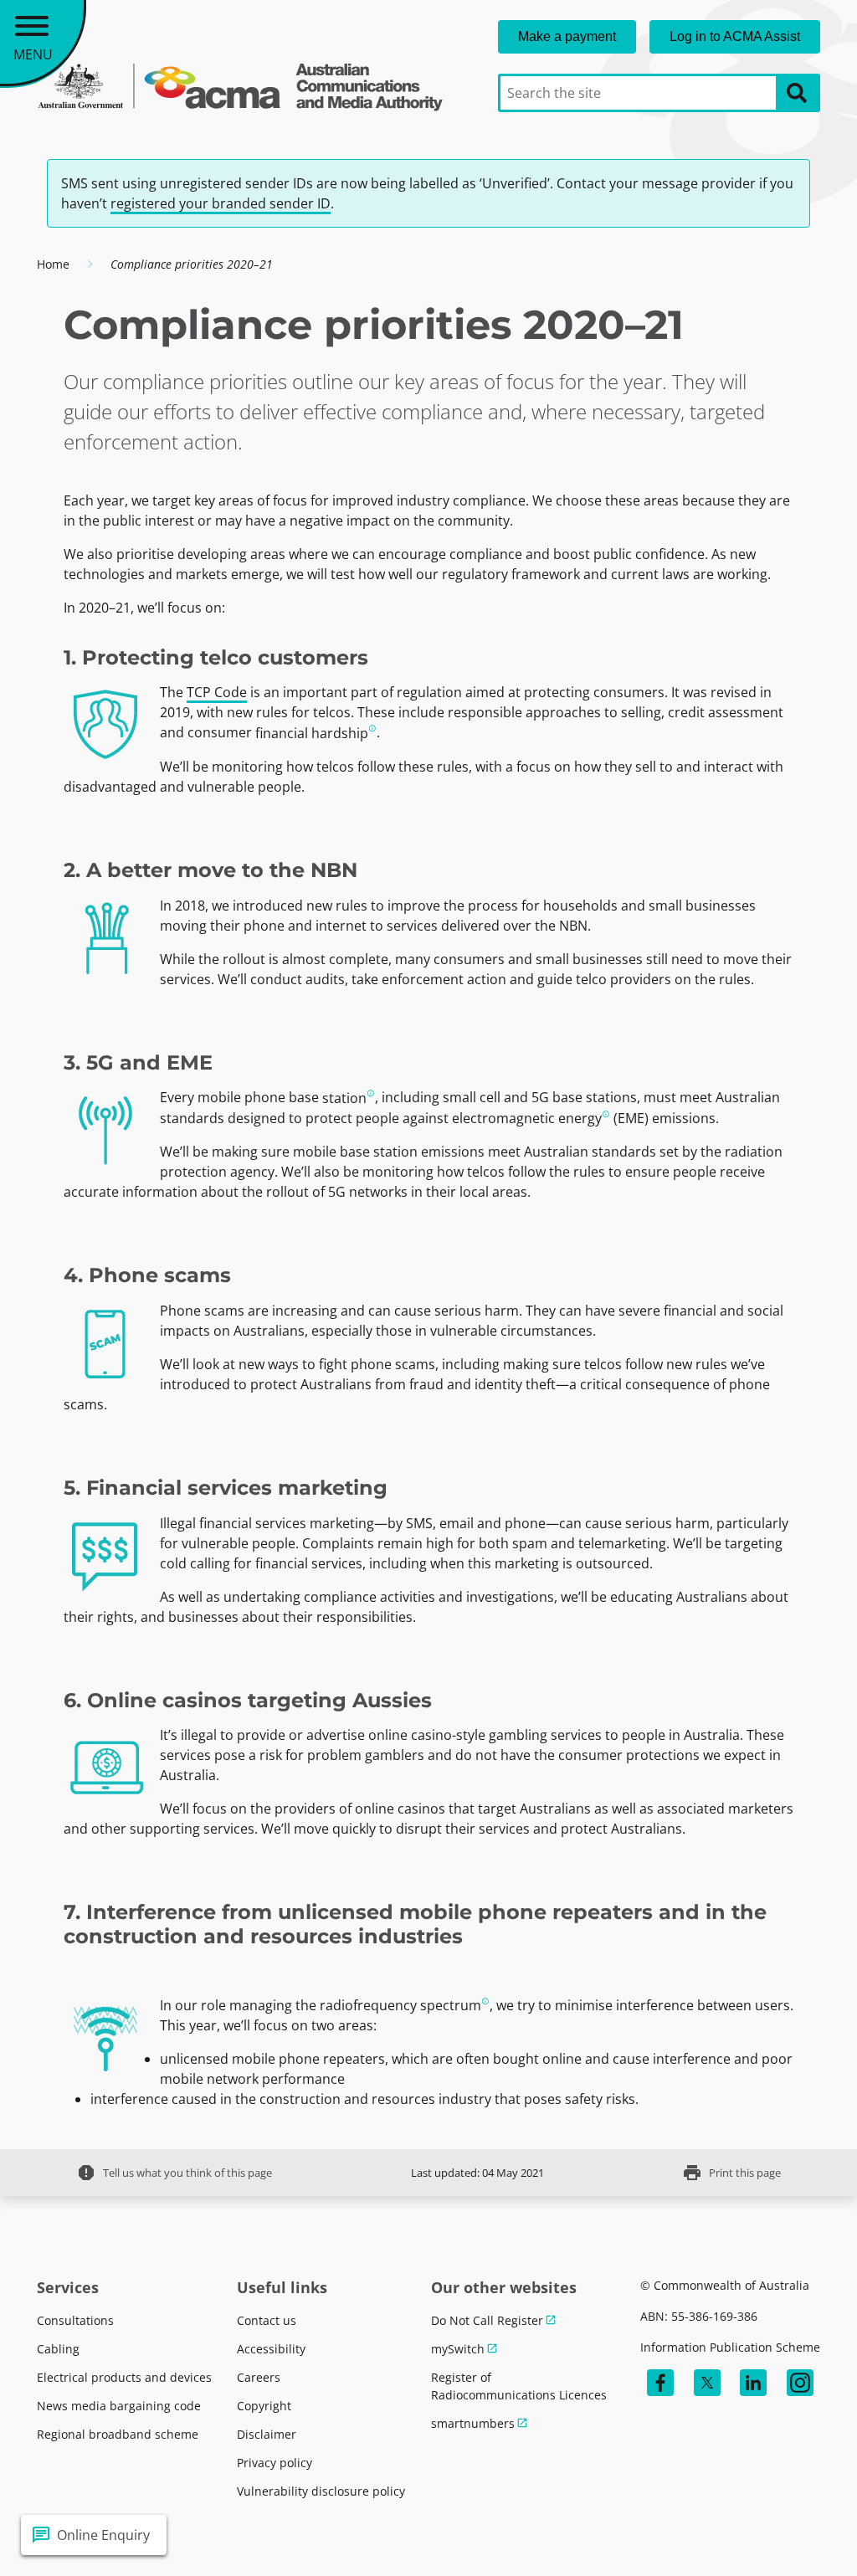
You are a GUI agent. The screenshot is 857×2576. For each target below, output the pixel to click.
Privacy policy (275, 2463)
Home (53, 264)
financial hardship (312, 733)
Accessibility (271, 2349)
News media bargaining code (119, 2406)
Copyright (264, 2406)
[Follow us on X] (707, 2383)
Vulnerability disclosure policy (321, 2491)
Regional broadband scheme (118, 2434)
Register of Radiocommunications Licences (519, 2386)
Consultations (75, 2320)
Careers (259, 2377)
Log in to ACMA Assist (735, 36)
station (344, 1098)
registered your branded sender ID (221, 203)
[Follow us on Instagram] (800, 2383)
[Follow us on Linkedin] (753, 2383)
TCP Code (217, 692)
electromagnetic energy (527, 1118)
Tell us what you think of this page (174, 2173)
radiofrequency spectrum (400, 2005)
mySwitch (458, 2349)
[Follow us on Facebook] (660, 2383)
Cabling (58, 2349)
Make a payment (567, 36)
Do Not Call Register (487, 2320)
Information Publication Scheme (730, 2347)
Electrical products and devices (124, 2377)
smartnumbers (473, 2423)
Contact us (267, 2320)
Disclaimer (267, 2434)
